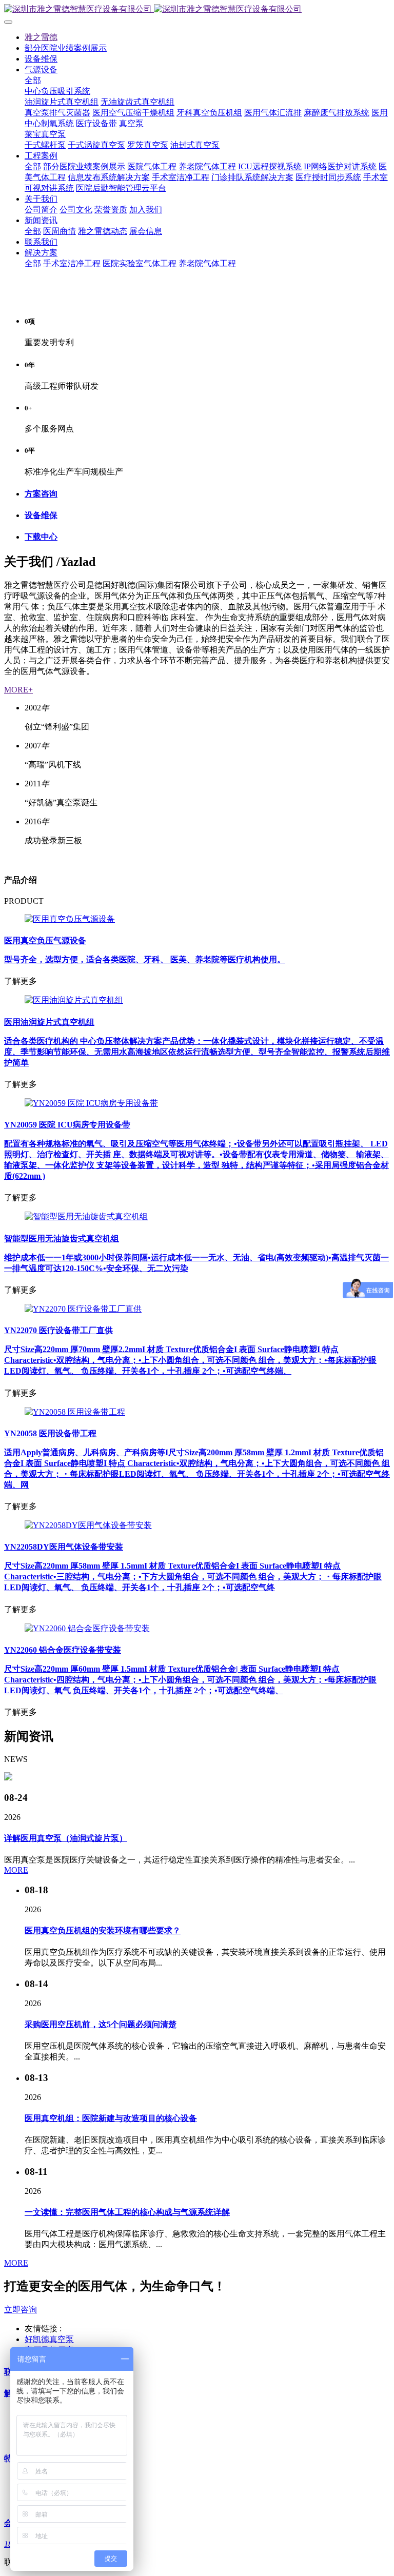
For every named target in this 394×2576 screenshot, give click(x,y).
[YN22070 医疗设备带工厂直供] (83, 1309)
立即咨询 (21, 2310)
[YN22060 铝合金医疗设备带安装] (87, 1628)
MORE (16, 1870)
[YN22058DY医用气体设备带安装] (88, 1525)
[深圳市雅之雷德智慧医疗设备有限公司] (197, 9)
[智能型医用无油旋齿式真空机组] (86, 1216)
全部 (33, 80)
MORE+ (18, 690)
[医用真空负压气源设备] (70, 919)
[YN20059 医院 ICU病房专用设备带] (91, 1103)
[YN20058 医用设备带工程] (75, 1412)
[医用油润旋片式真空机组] (74, 1000)
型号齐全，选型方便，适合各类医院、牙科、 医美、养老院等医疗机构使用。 (145, 959)
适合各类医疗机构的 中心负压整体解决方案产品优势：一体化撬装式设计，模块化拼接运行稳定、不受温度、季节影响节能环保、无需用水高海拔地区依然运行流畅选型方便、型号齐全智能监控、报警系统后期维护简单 (197, 1052)
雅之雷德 (41, 37)
